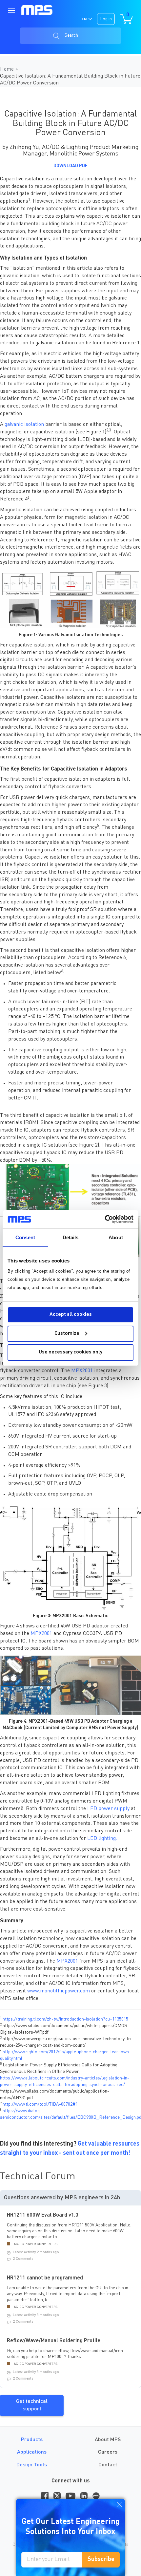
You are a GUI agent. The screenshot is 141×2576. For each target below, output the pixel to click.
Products (32, 2440)
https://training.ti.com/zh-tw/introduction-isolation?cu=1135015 (65, 2019)
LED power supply (108, 1809)
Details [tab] (71, 1237)
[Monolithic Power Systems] (37, 10)
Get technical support (32, 2405)
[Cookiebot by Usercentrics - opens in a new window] (105, 1219)
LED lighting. (102, 1839)
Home (8, 69)
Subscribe (101, 2559)
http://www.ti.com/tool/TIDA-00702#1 (40, 2104)
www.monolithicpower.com (59, 1991)
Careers (108, 2452)
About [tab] (116, 1237)
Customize (67, 1334)
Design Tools (32, 2465)
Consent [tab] (25, 1237)
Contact (108, 2465)
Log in (106, 19)
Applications (32, 2452)
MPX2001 (82, 1371)
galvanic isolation (24, 425)
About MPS (108, 2440)
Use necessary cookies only (70, 1352)
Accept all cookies (71, 1315)
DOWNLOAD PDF (70, 166)
